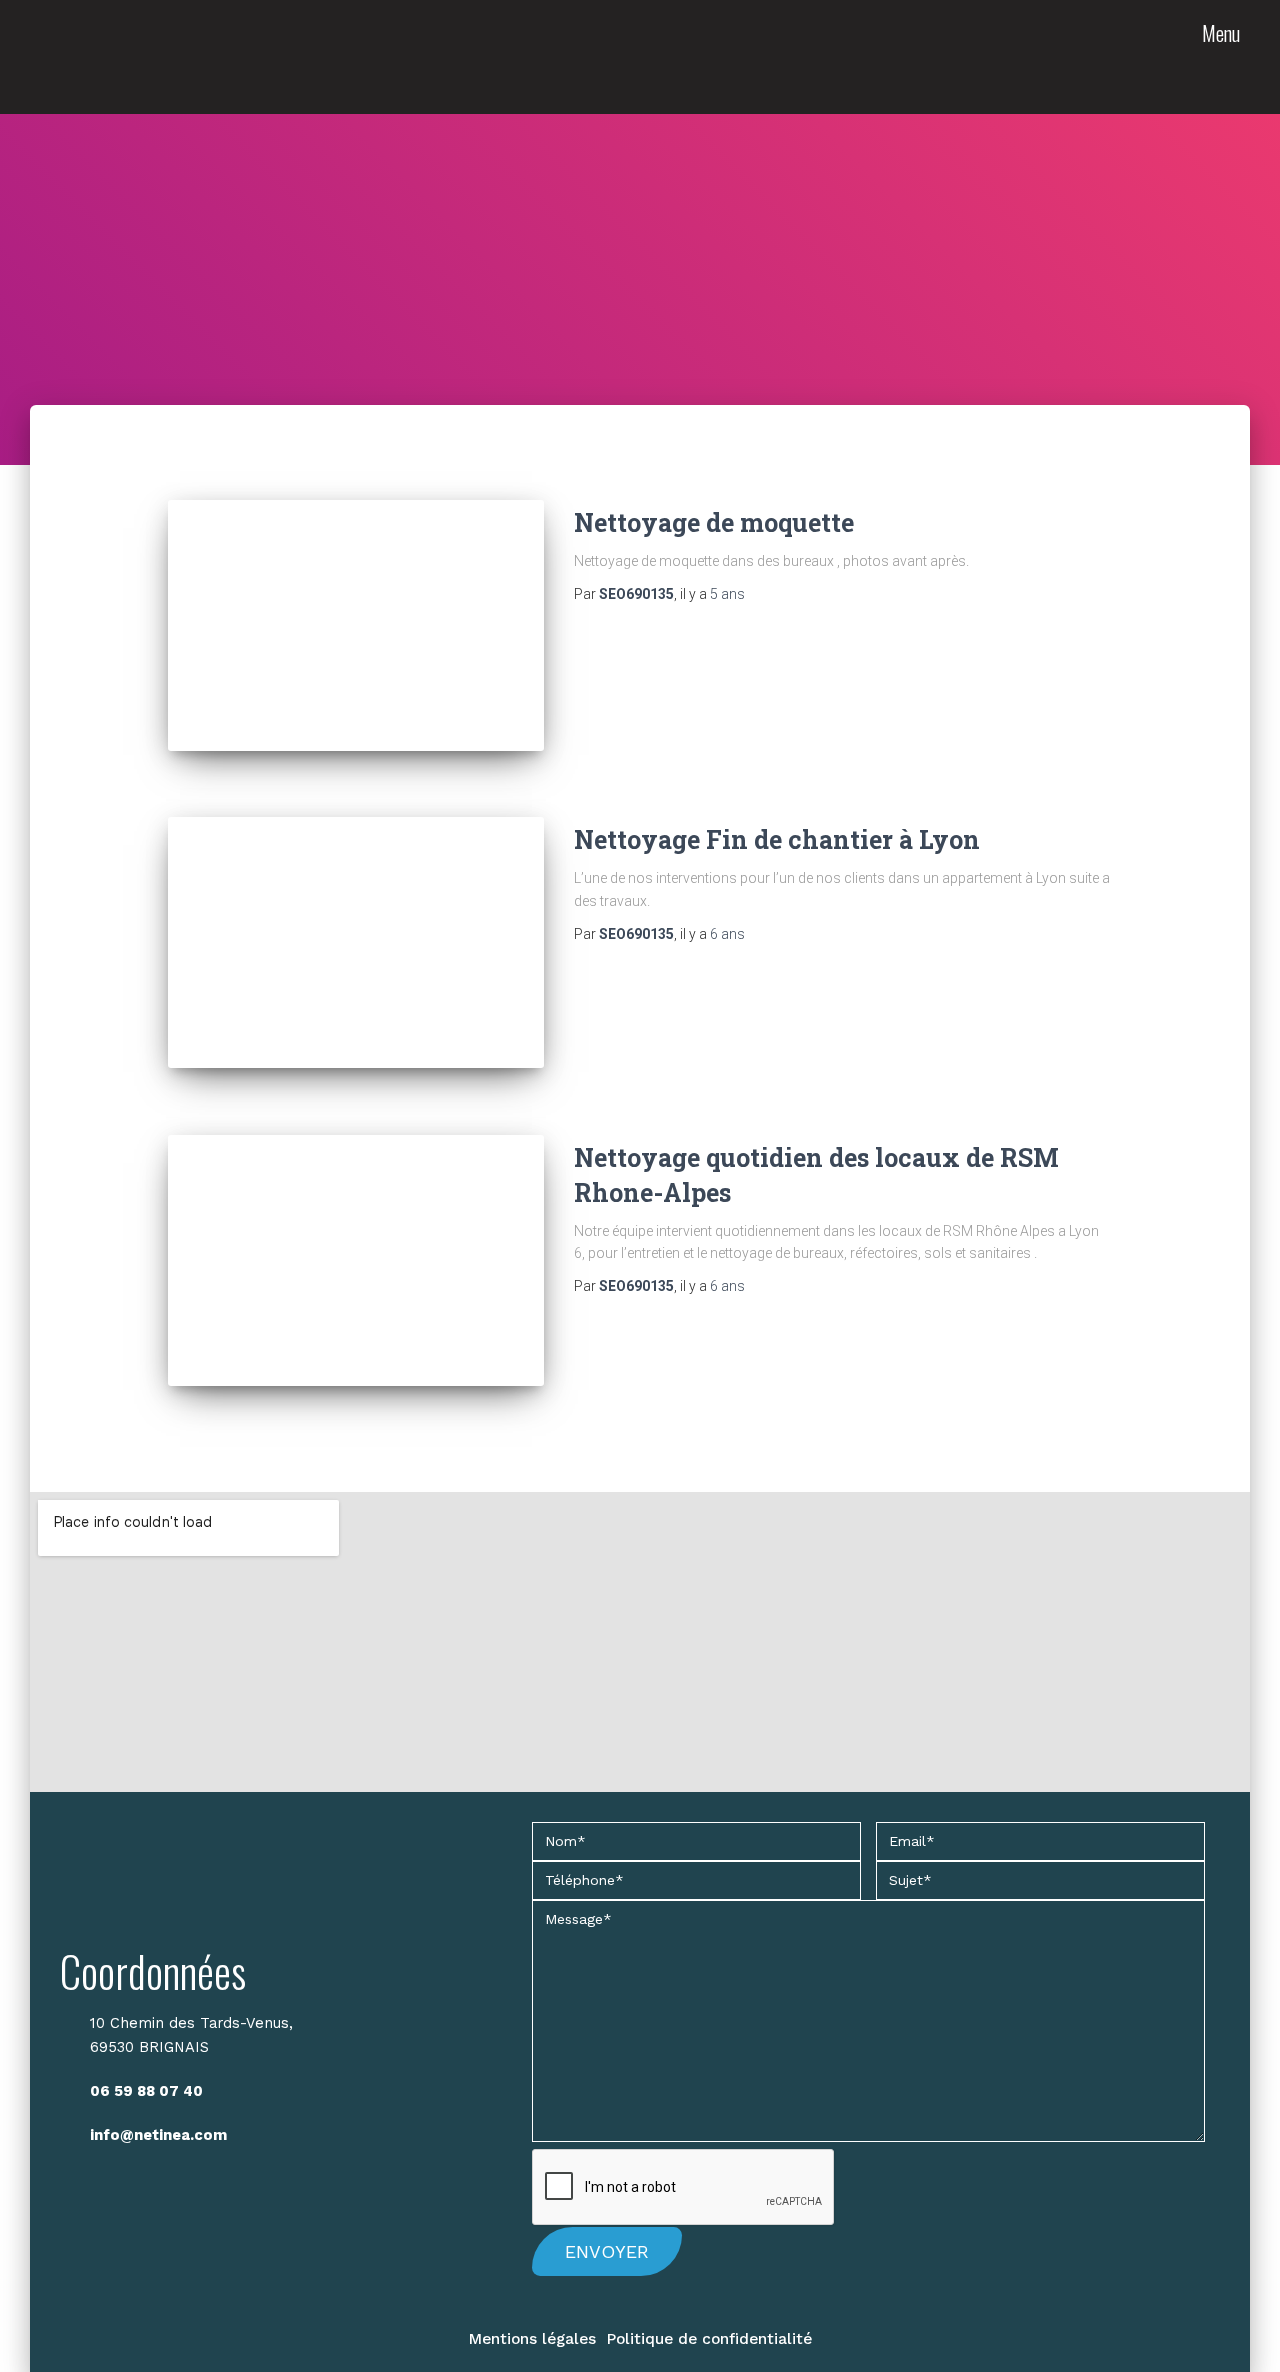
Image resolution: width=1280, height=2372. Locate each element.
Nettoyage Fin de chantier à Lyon (777, 839)
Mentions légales (532, 2339)
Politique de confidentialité (709, 2339)
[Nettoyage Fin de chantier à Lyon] (356, 942)
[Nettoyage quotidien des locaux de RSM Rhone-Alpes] (356, 1260)
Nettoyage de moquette (714, 522)
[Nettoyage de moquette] (356, 625)
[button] (1223, 67)
